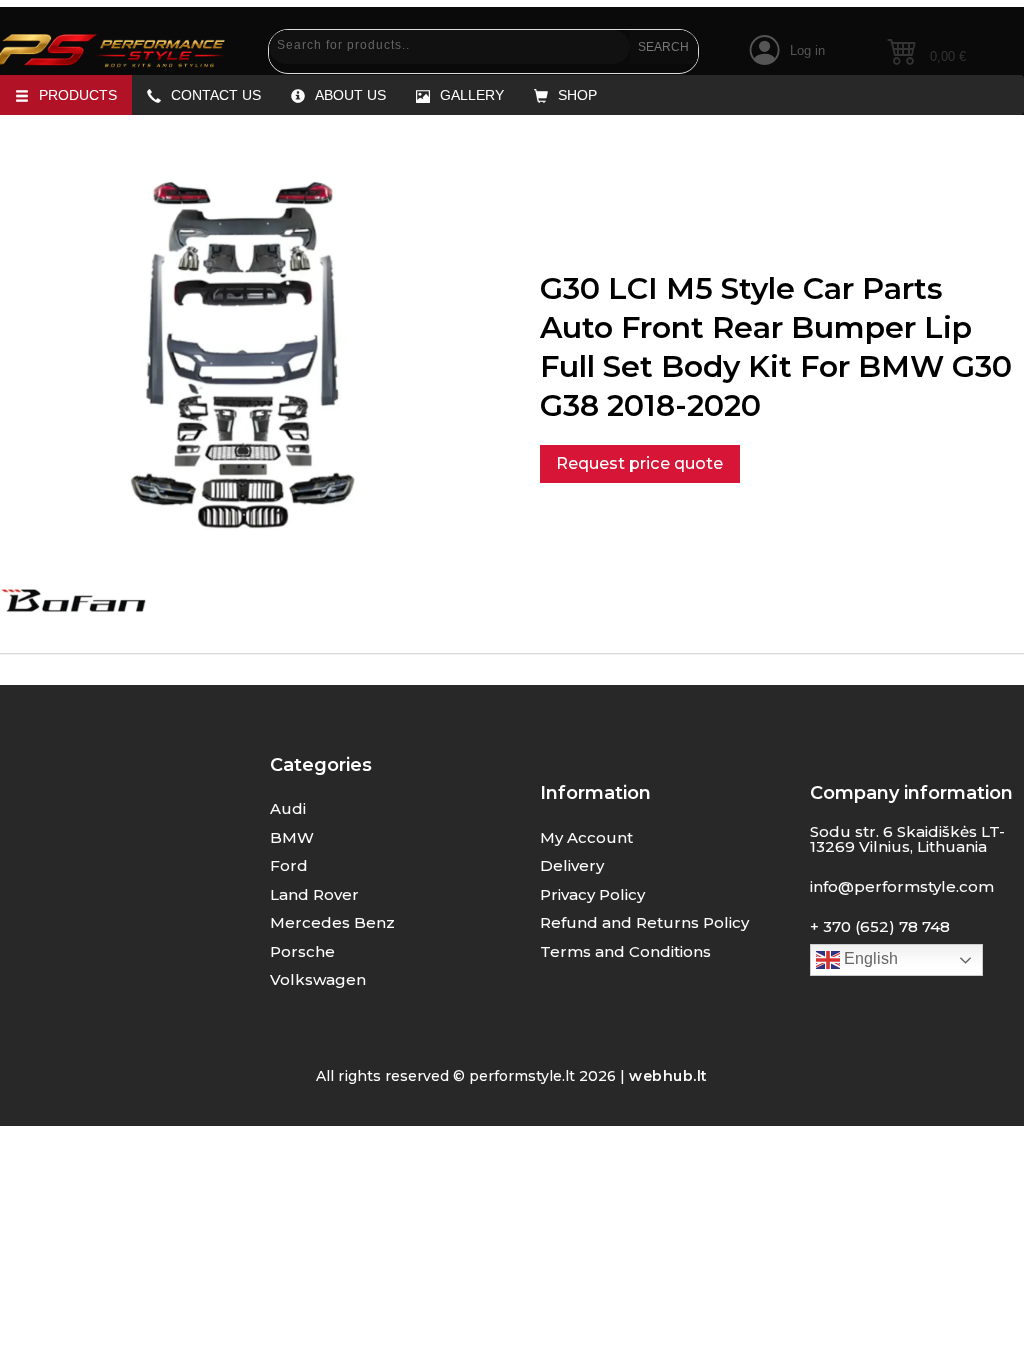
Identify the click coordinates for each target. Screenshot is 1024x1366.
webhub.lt (668, 1076)
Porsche (302, 951)
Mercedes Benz (332, 922)
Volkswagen (318, 979)
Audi (288, 808)
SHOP (577, 95)
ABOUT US (350, 95)
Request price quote (639, 463)
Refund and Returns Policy (644, 922)
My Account (586, 837)
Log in (807, 50)
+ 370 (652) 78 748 (880, 926)
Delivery (572, 865)
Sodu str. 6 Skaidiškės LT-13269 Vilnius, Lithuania (907, 839)
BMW (292, 837)
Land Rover (314, 894)
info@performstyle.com (902, 886)
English (869, 958)
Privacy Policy (592, 894)
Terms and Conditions (625, 951)
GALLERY (472, 95)
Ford (289, 865)
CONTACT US (216, 95)
